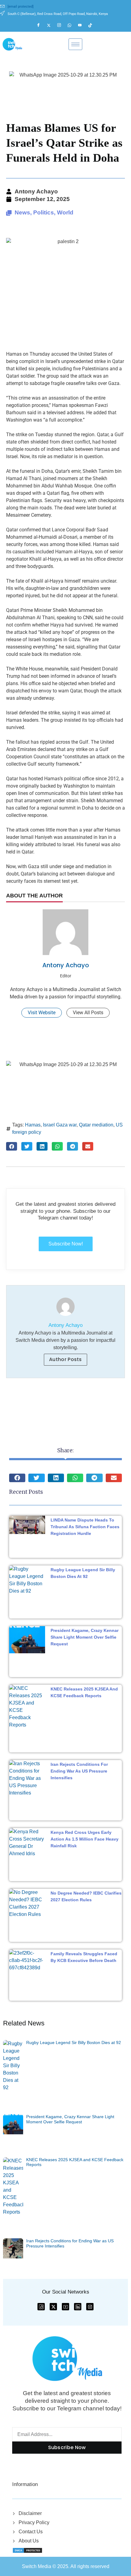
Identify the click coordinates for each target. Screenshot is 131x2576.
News (22, 212)
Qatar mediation (96, 1125)
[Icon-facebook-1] (41, 2307)
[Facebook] (41, 25)
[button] (12, 1146)
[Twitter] (51, 25)
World (65, 212)
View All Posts (88, 1013)
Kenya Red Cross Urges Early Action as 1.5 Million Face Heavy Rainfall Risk (85, 1839)
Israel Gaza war (60, 1125)
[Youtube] (83, 25)
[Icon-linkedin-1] (78, 2307)
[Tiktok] (93, 25)
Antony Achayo (66, 965)
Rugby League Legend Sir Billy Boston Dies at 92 (74, 2042)
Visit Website (42, 1013)
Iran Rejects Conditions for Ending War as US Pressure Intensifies (79, 1771)
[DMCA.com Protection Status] (27, 2550)
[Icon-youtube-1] (65, 2307)
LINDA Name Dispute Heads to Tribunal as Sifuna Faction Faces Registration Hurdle (85, 1527)
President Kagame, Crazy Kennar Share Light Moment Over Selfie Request (85, 1637)
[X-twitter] (53, 2307)
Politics (44, 212)
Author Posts (65, 1359)
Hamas (33, 1125)
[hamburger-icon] (75, 44)
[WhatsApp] (72, 25)
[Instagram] (62, 25)
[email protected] (21, 7)
